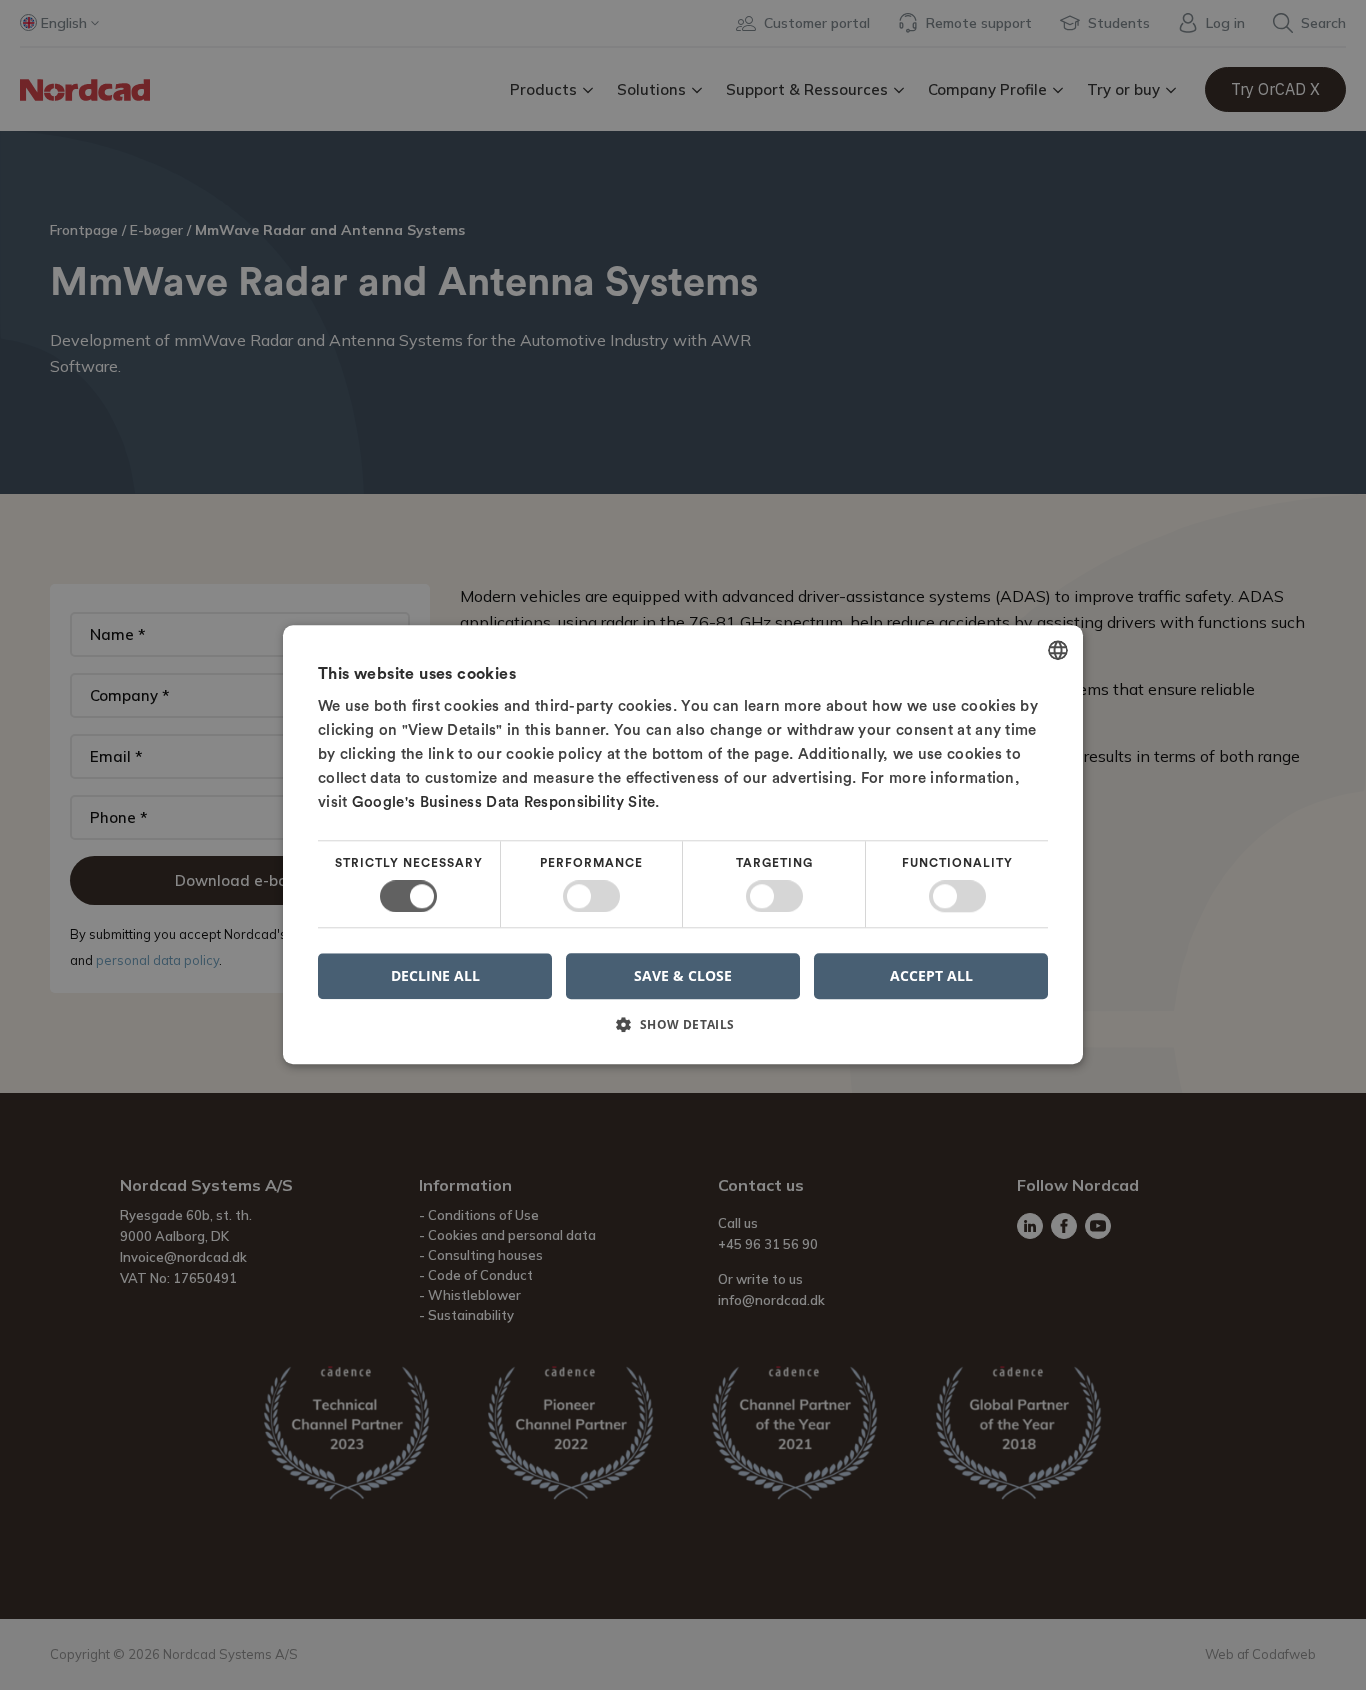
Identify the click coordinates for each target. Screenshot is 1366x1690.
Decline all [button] (435, 976)
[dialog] (683, 844)
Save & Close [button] (683, 975)
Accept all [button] (931, 975)
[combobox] (1058, 650)
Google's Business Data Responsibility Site (504, 802)
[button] (683, 1032)
